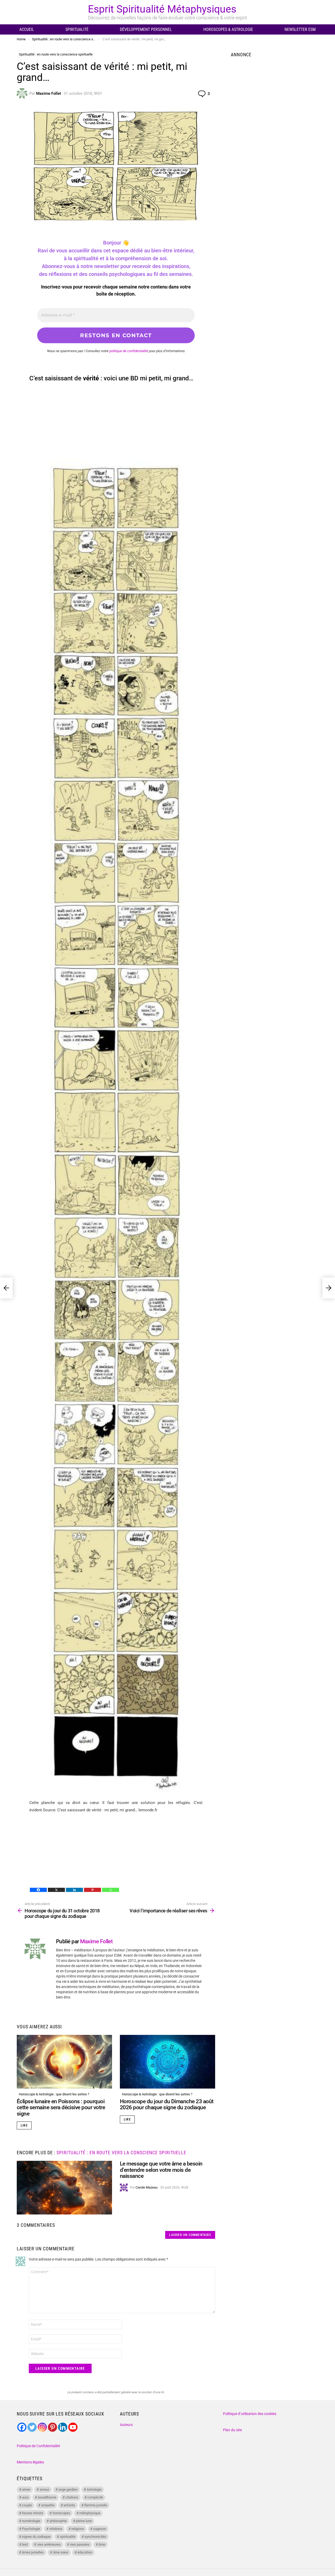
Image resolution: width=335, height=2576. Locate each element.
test (25, 2544)
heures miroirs (33, 2513)
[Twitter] (32, 2427)
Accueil (27, 29)
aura (25, 2497)
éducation (85, 2552)
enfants (69, 2505)
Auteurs (126, 2425)
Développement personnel (146, 29)
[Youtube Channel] (73, 2427)
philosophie (58, 2521)
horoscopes (61, 2513)
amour (44, 2489)
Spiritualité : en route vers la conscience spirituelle (121, 2153)
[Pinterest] (93, 1890)
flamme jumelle (96, 2505)
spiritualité (68, 2537)
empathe (48, 2505)
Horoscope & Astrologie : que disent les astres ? (54, 2094)
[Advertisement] (116, 424)
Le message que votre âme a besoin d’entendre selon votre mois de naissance (161, 2170)
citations (72, 2497)
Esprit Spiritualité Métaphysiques (162, 9)
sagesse (100, 2529)
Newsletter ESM (300, 29)
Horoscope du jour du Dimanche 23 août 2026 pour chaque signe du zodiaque (167, 2105)
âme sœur (61, 2552)
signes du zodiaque (36, 2537)
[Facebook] (38, 1890)
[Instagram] (42, 2427)
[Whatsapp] (111, 1890)
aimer (26, 2489)
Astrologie (94, 2489)
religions (78, 2529)
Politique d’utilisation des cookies (250, 2414)
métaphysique (90, 2513)
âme (102, 2544)
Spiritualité (77, 29)
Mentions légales (30, 2462)
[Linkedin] (74, 1890)
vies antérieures (49, 2544)
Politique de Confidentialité (38, 2446)
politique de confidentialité (129, 351)
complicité (95, 2497)
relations (56, 2529)
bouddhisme (47, 2497)
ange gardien (68, 2489)
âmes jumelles (33, 2552)
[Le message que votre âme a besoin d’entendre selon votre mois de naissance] (64, 2188)
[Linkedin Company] (63, 2427)
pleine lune (84, 2521)
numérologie (31, 2521)
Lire (24, 2125)
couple (27, 2505)
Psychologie (31, 2529)
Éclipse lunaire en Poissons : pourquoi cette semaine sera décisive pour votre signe (61, 2108)
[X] (56, 1890)
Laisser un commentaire (190, 2235)
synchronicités (95, 2537)
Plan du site (232, 2430)
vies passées (80, 2544)
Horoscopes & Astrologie (228, 29)
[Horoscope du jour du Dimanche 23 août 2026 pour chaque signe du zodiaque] (167, 2062)
